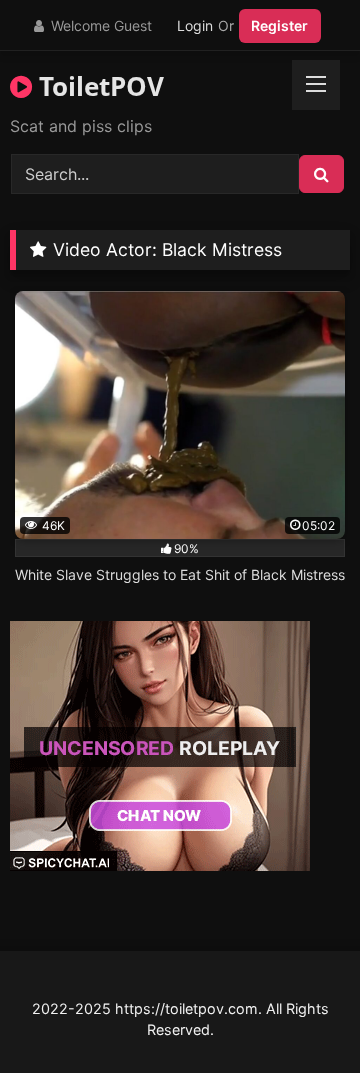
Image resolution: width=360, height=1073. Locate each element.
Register (279, 25)
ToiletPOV (98, 86)
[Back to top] (298, 1013)
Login (195, 25)
